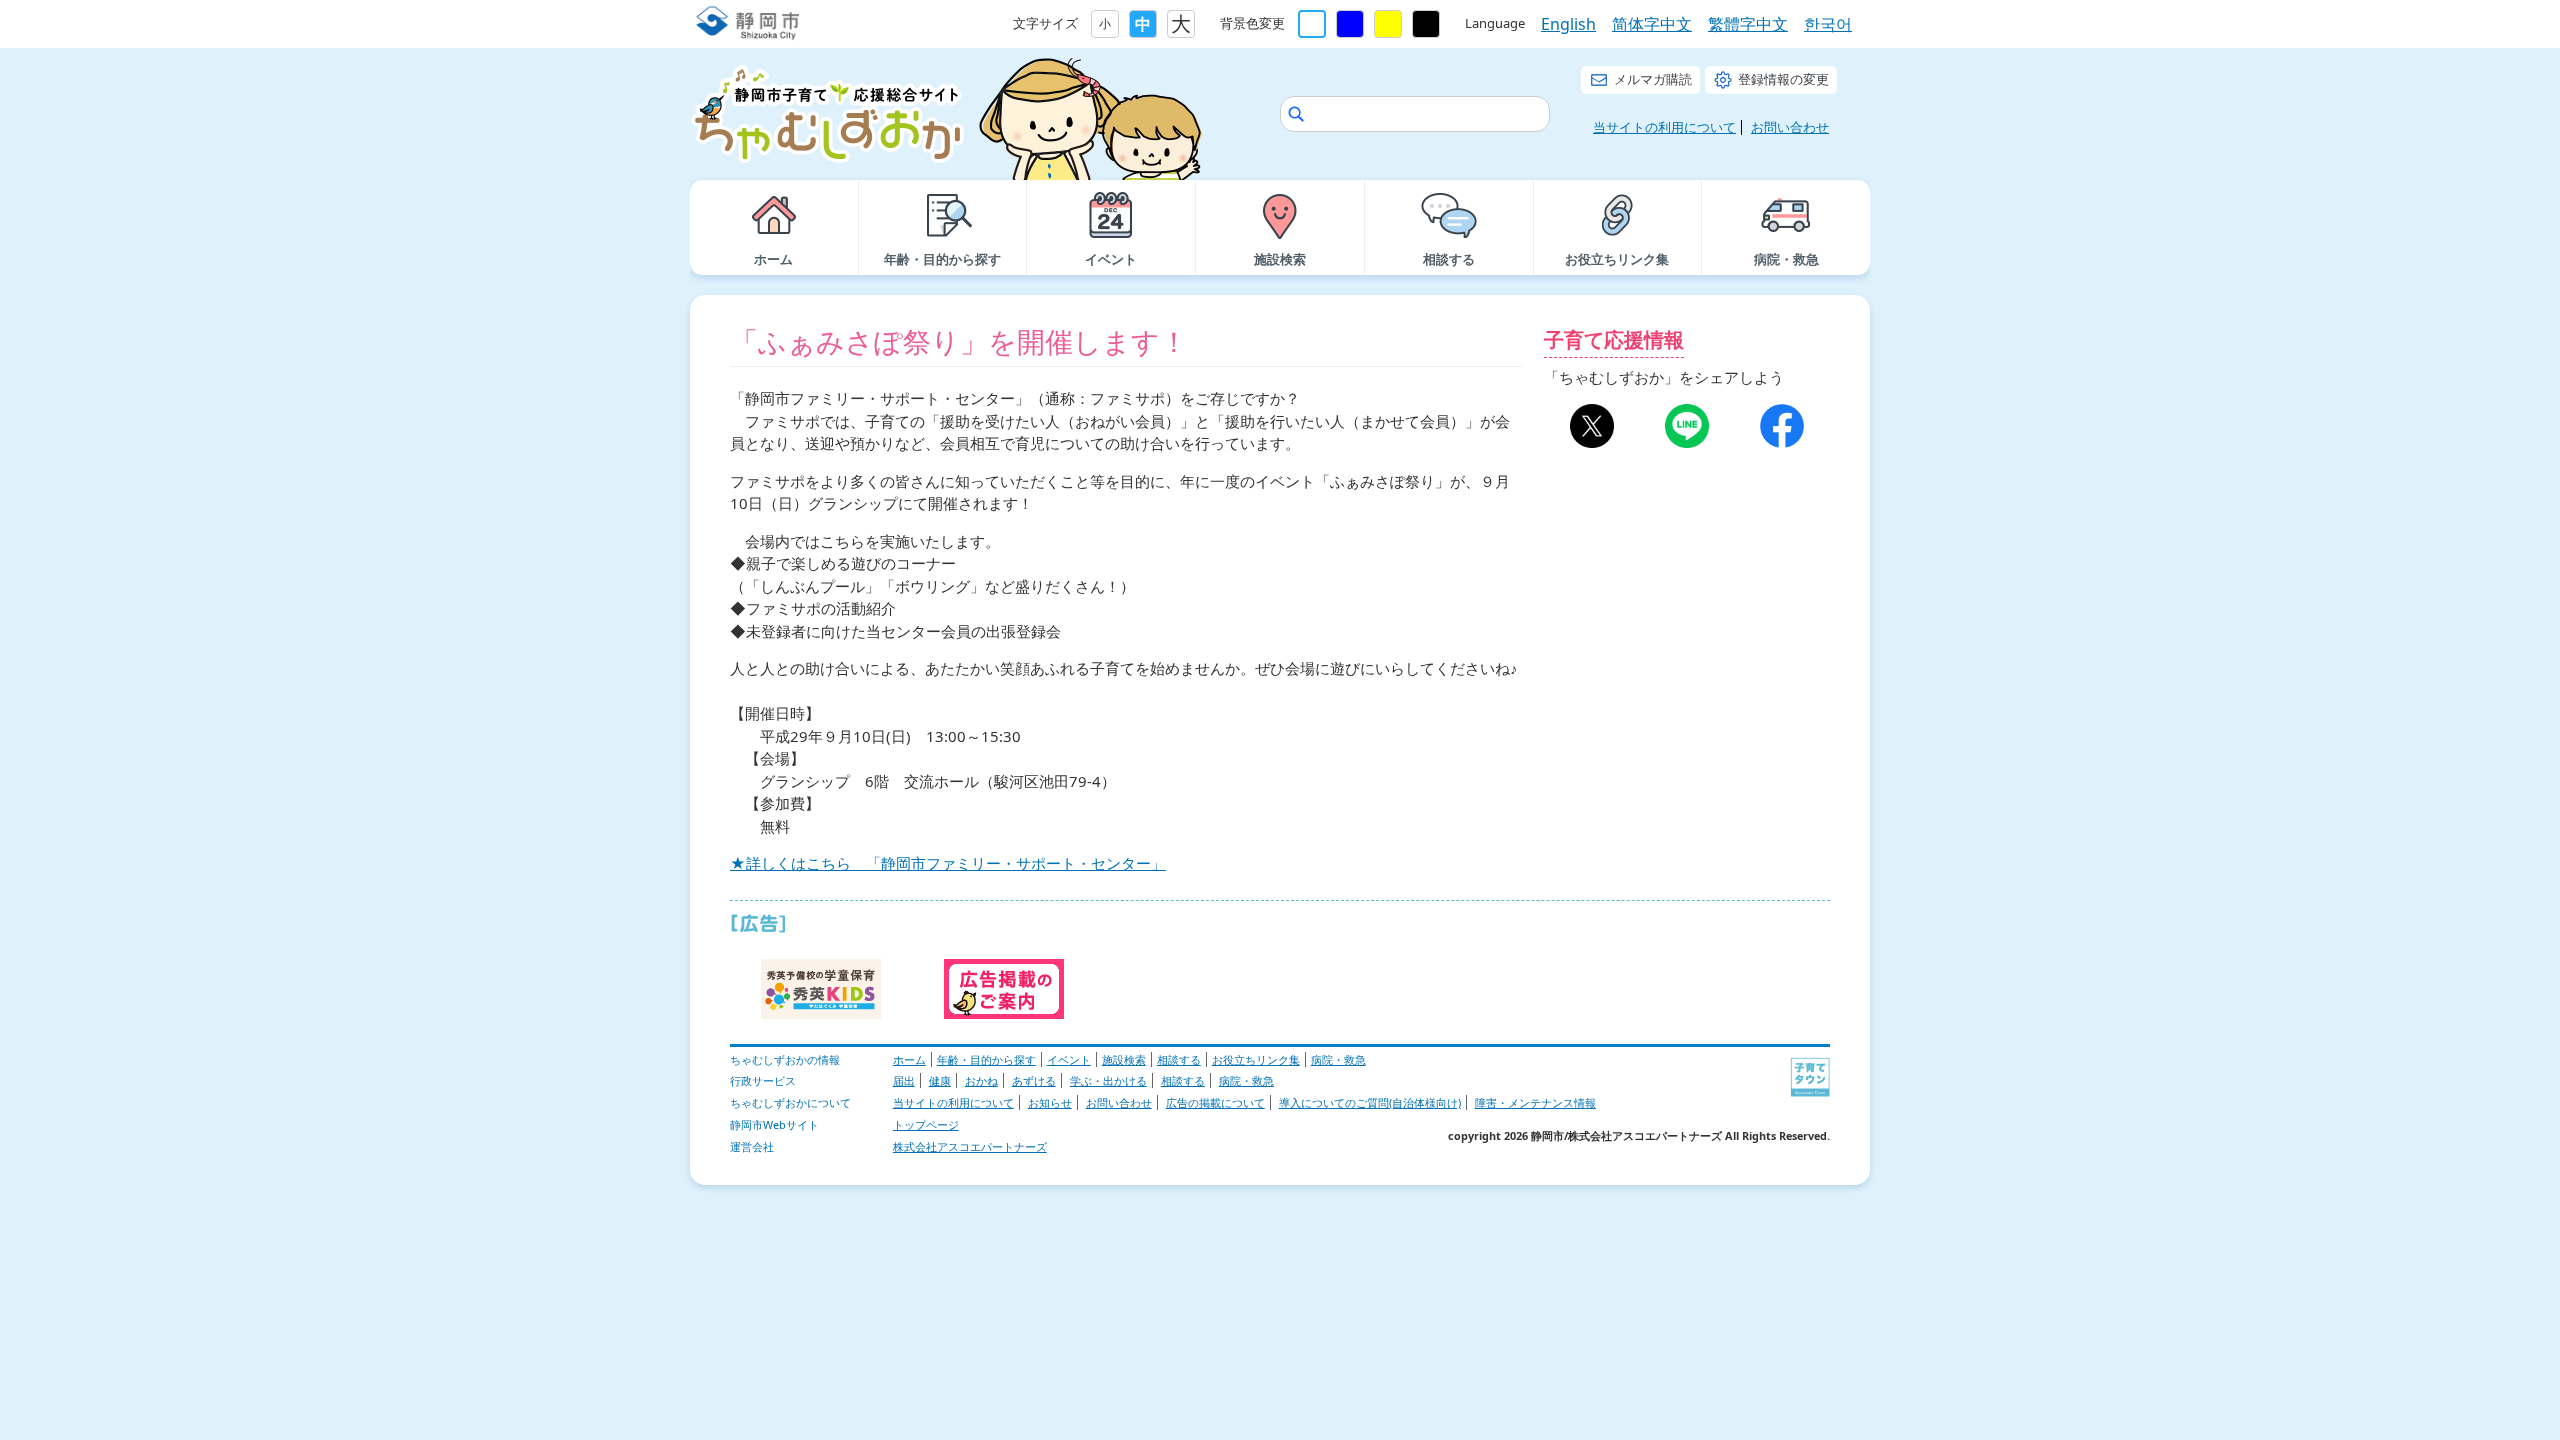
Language (1495, 23)
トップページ (926, 1124)
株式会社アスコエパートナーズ (970, 1146)
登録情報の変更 (1783, 79)
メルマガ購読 (1653, 79)
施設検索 (1124, 1059)
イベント (1069, 1059)
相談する (1179, 1059)
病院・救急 (1338, 1059)
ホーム (909, 1059)
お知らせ (1050, 1102)
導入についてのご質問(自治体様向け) (1370, 1102)
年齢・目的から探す (986, 1059)
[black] (1426, 24)
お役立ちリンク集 (1256, 1059)
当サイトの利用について (1664, 127)
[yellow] (1388, 24)
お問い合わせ (1790, 127)
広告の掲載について (1215, 1102)
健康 (940, 1080)
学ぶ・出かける (1108, 1080)
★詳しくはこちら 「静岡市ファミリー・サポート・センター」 (948, 863)
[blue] (1350, 24)
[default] (1312, 24)
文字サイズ (1045, 23)
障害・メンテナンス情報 (1535, 1102)
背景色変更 (1252, 23)
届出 (904, 1080)
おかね (981, 1080)
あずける (1034, 1080)
